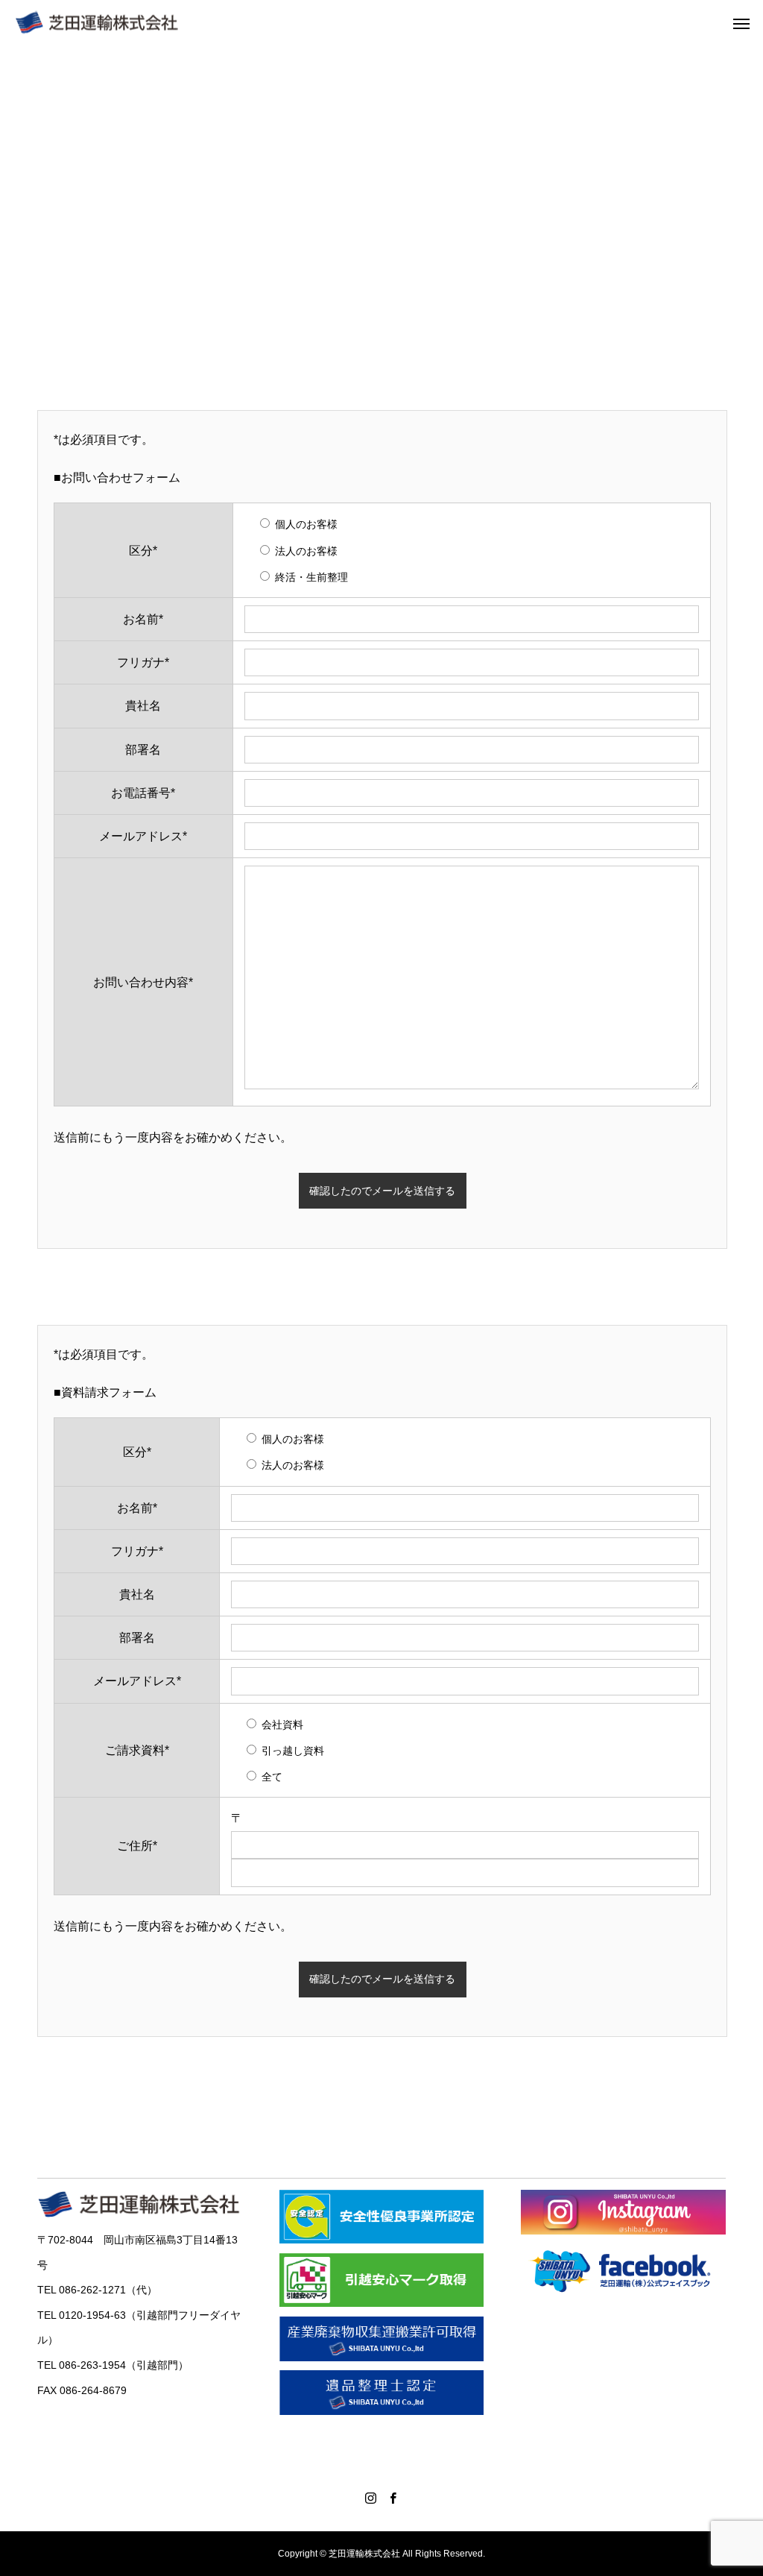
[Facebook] (393, 2498)
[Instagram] (370, 2498)
